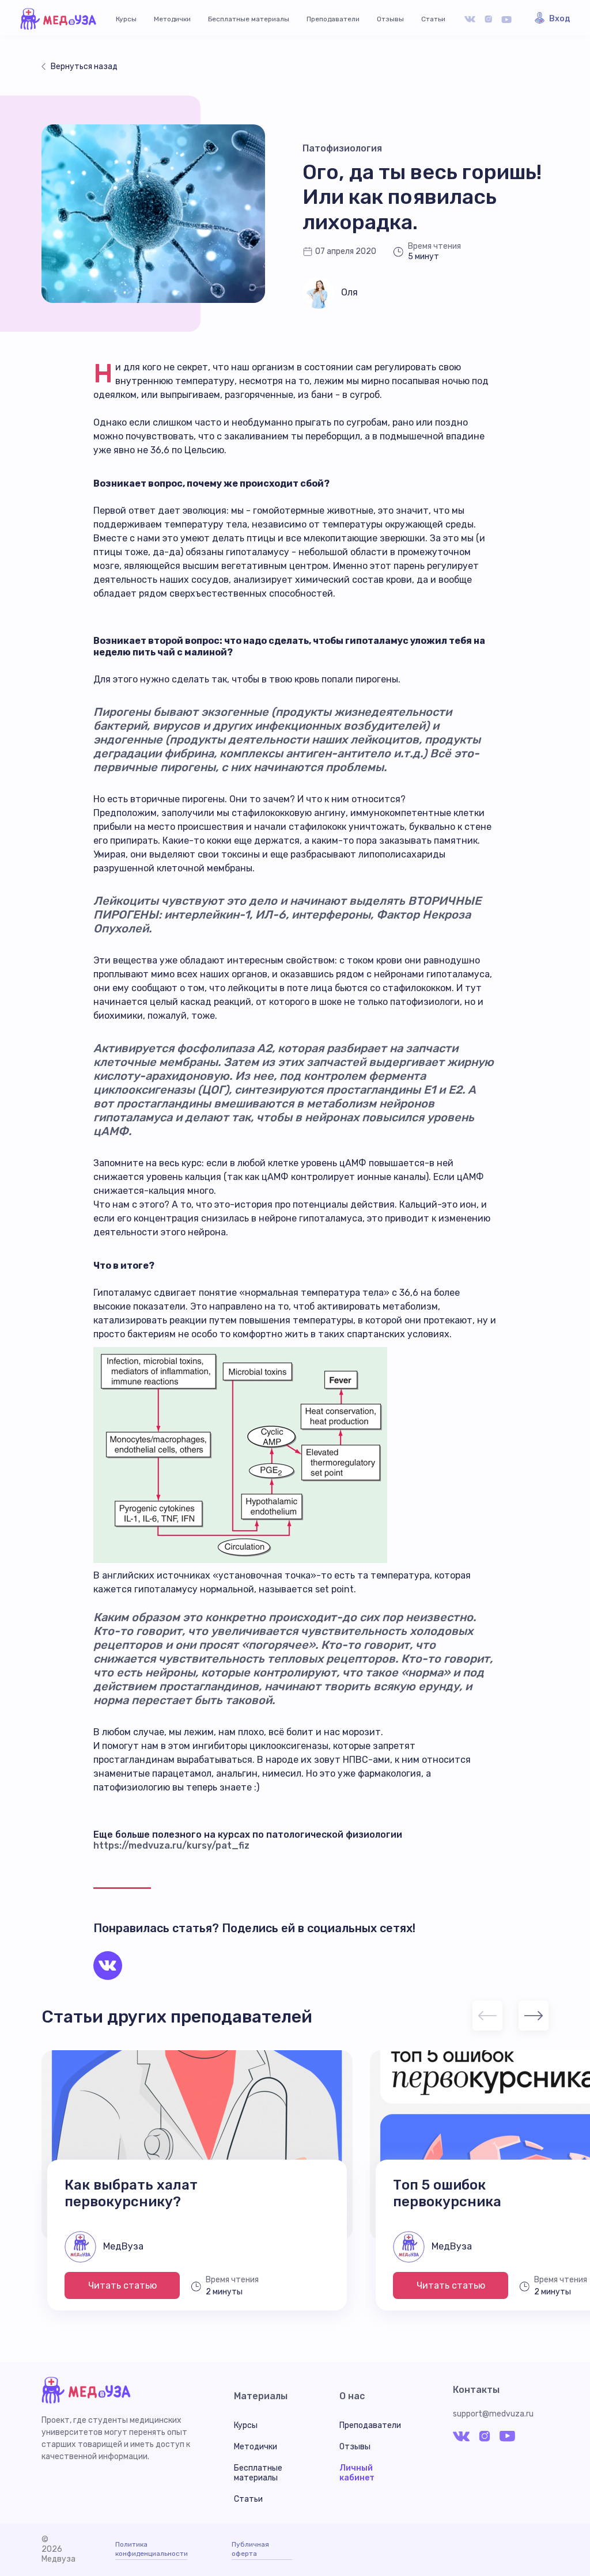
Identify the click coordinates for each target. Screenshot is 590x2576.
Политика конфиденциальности (151, 2549)
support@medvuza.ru (493, 2414)
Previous (487, 2016)
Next (534, 2016)
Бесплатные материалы (249, 19)
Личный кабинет (357, 2473)
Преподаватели (333, 19)
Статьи (433, 19)
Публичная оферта (250, 2549)
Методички (172, 19)
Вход (560, 19)
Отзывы (390, 19)
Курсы (126, 19)
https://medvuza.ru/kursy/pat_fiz (171, 1845)
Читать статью (122, 2285)
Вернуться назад (84, 67)
